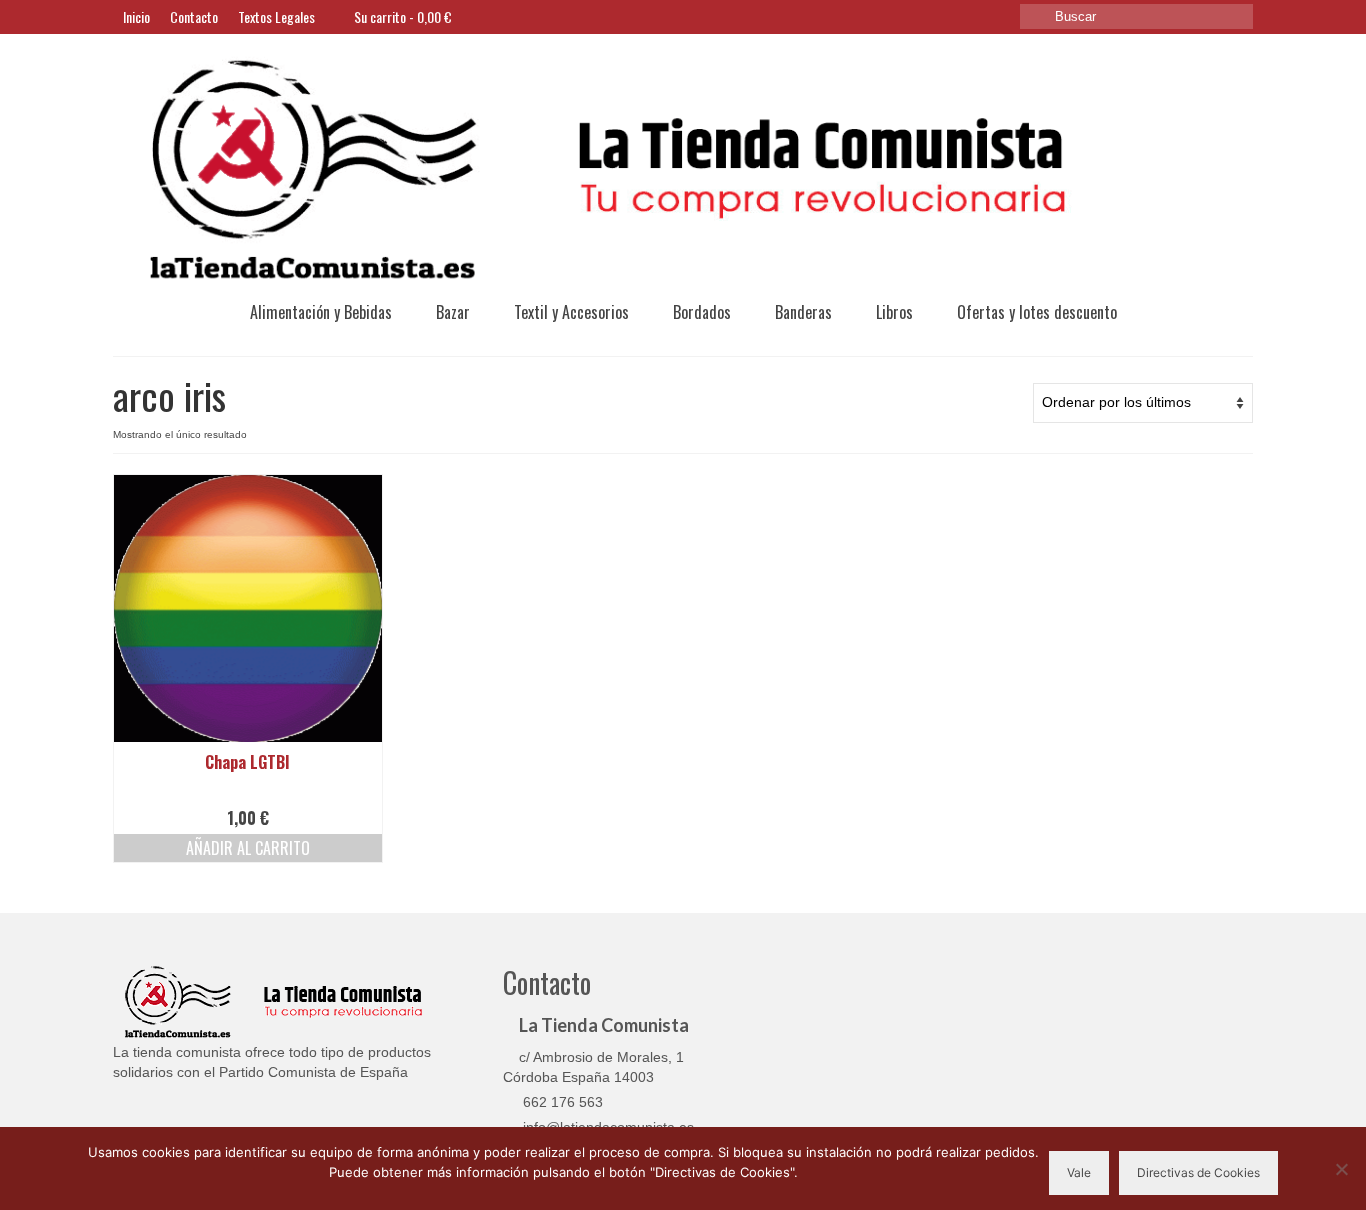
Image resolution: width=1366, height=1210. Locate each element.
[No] (1341, 1169)
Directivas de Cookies (1198, 1172)
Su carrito (401, 16)
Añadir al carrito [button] (248, 848)
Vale (1079, 1172)
